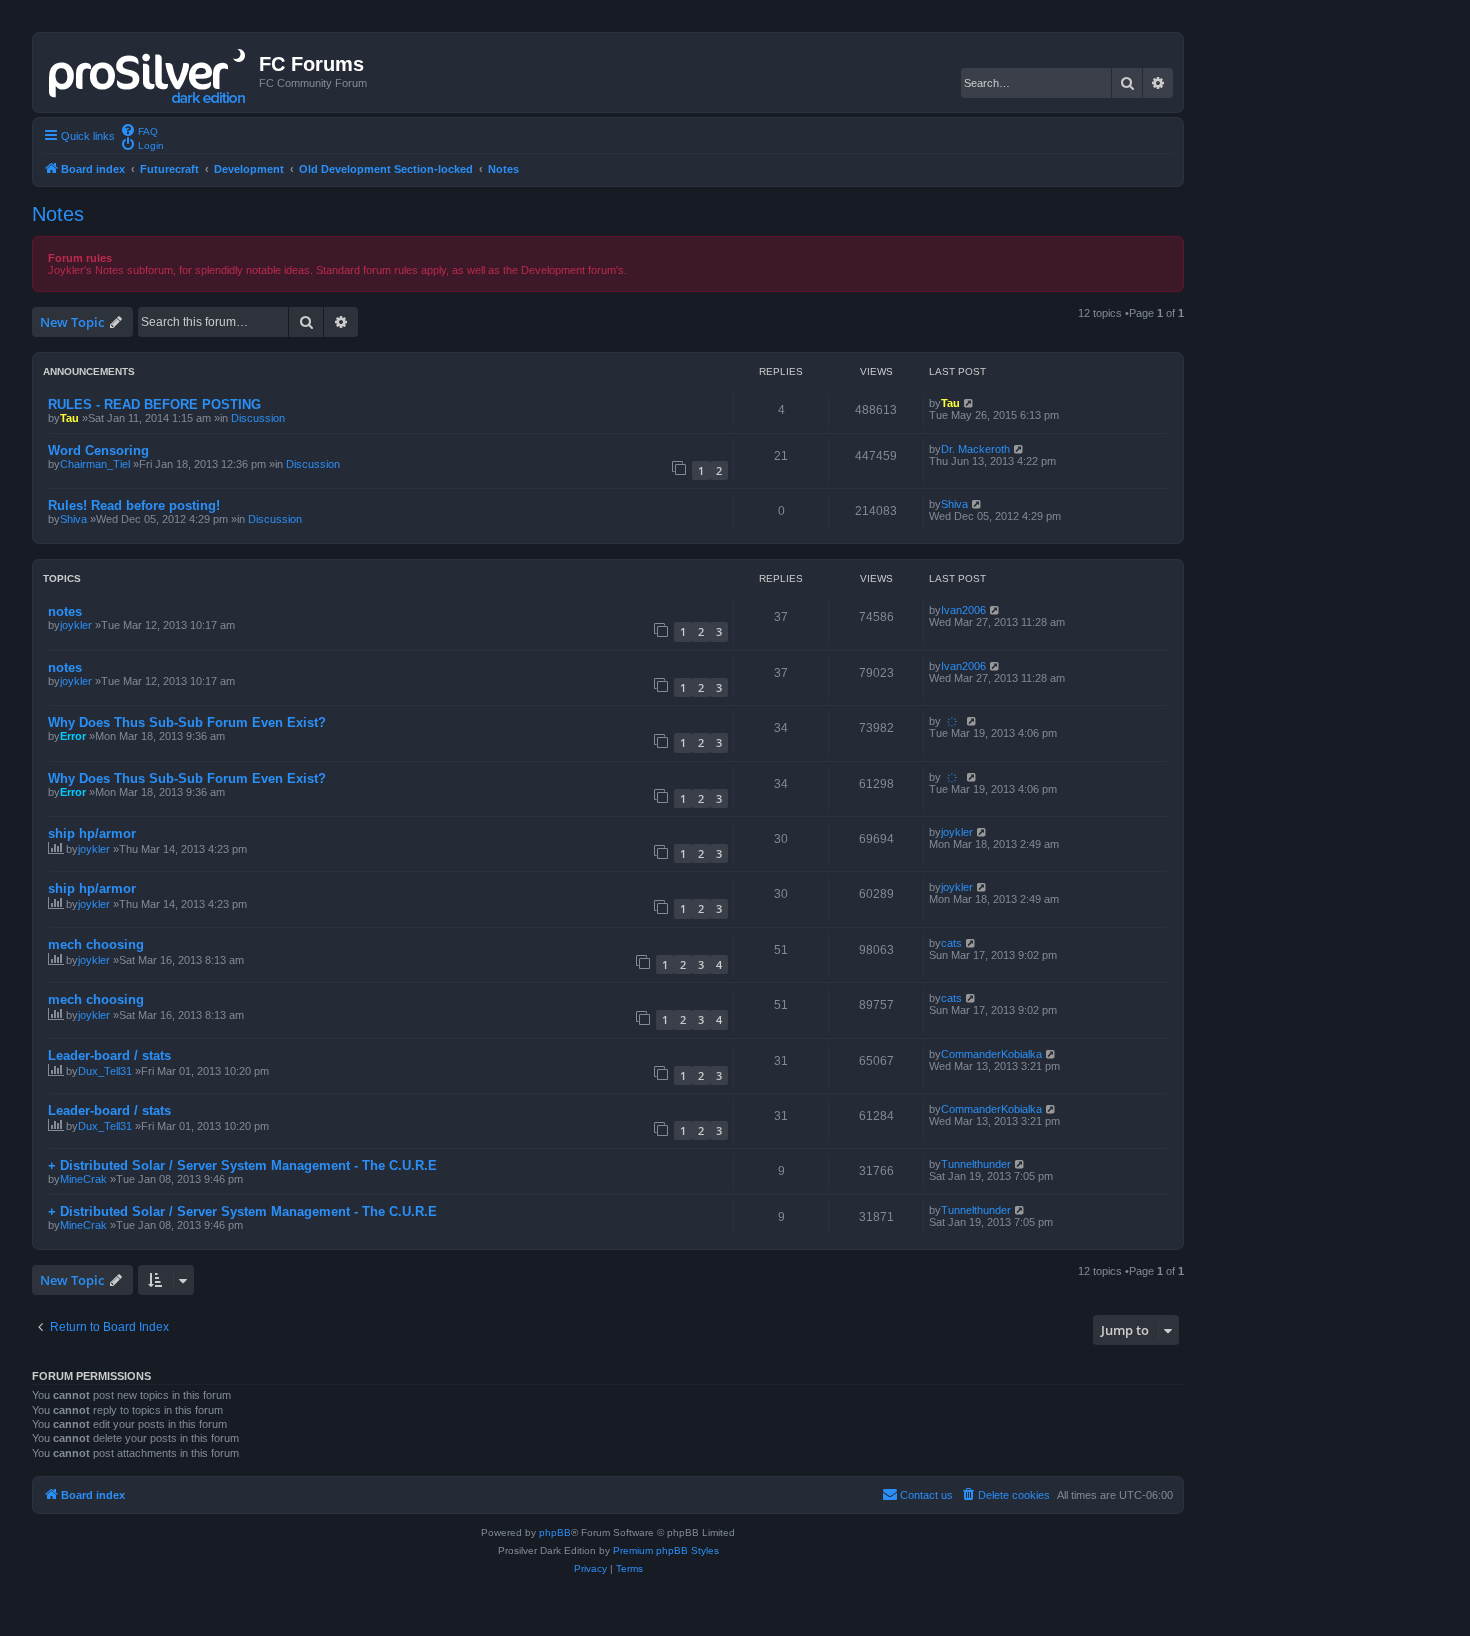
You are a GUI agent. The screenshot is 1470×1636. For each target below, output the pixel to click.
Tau (69, 418)
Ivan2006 (963, 610)
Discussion (258, 418)
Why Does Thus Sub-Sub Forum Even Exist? (187, 722)
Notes (58, 214)
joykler (76, 625)
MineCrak (83, 1179)
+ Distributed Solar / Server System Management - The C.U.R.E (242, 1165)
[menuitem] (139, 130)
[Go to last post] (969, 403)
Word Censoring (98, 450)
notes (65, 611)
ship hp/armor (92, 833)
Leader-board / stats (109, 1055)
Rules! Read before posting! (134, 505)
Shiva (73, 519)
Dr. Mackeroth (975, 449)
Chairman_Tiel (95, 464)
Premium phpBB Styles (666, 1550)
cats (951, 943)
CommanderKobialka (991, 1054)
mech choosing (96, 944)
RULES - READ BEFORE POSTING (154, 404)
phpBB (555, 1532)
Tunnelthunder (976, 1164)
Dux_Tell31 (105, 1071)
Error (73, 736)
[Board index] (148, 72)
